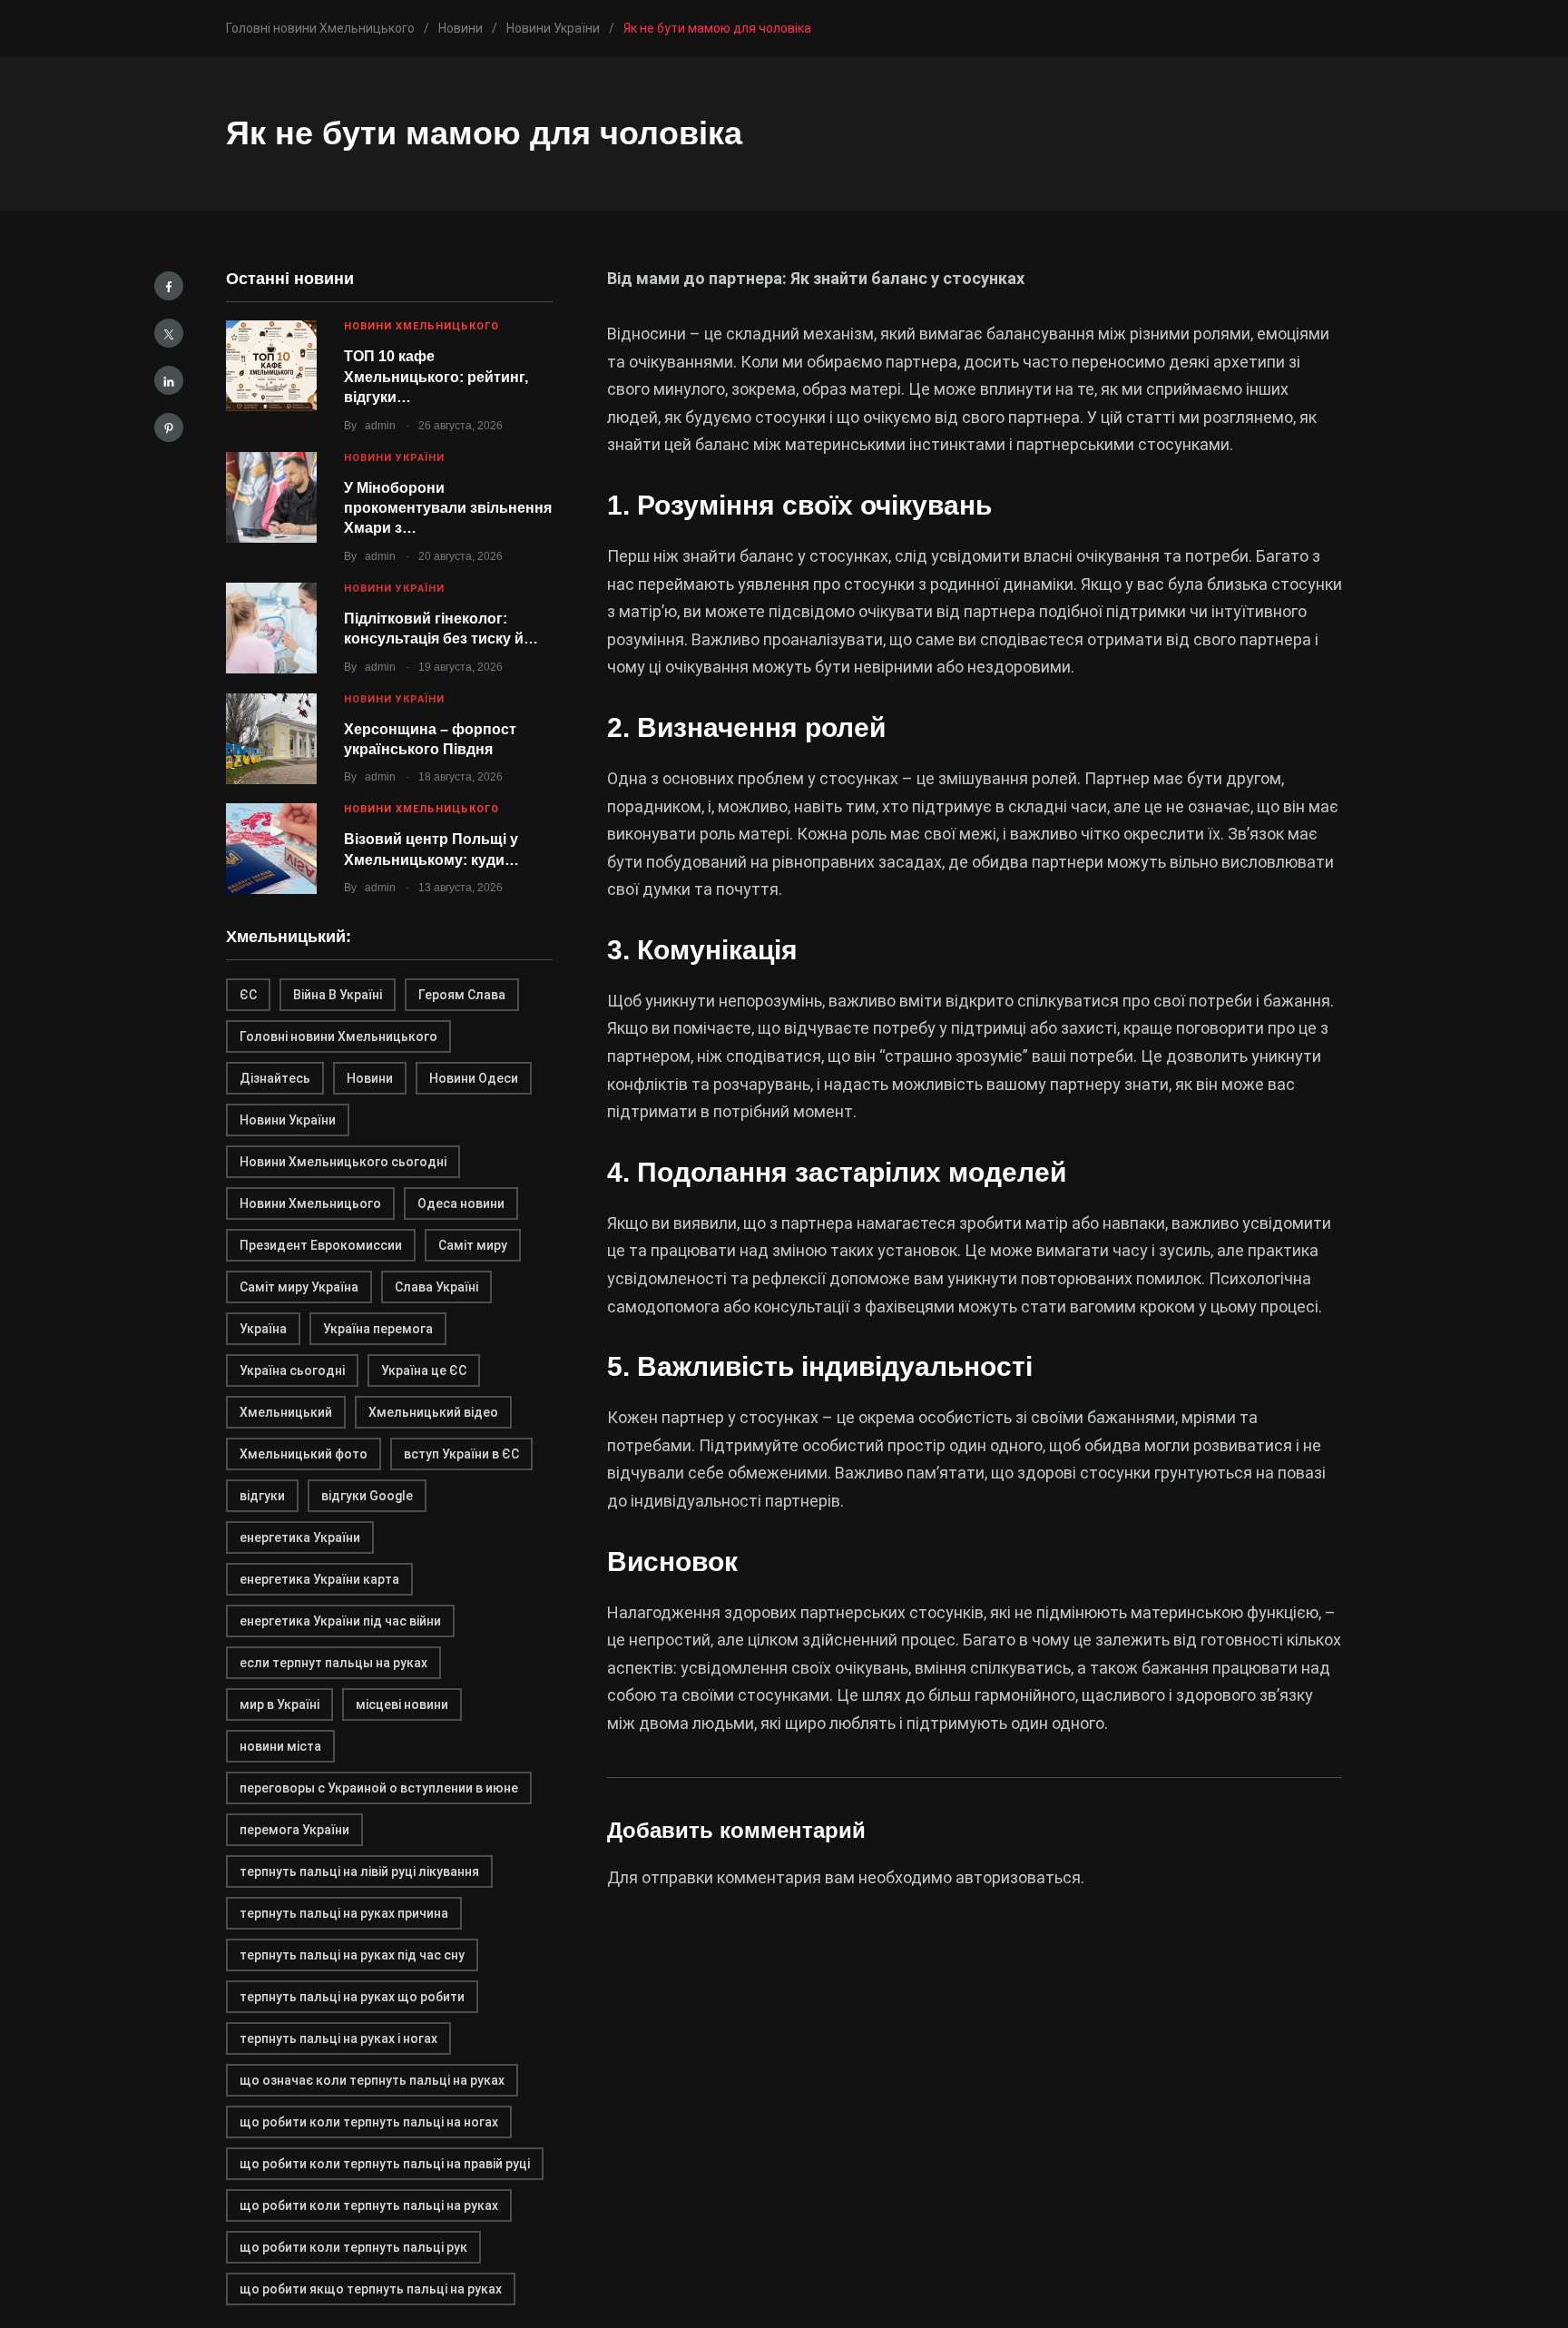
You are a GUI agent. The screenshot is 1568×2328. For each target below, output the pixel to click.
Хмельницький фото (304, 1454)
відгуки (262, 1496)
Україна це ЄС (424, 1370)
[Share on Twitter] (169, 333)
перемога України (294, 1830)
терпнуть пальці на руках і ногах (338, 2038)
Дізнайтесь (275, 1078)
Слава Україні (436, 1287)
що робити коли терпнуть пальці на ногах (369, 2122)
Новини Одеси (474, 1078)
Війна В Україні (338, 995)
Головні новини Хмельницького (338, 1036)
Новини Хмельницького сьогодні (343, 1162)
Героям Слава (462, 995)
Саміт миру (473, 1245)
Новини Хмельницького (421, 326)
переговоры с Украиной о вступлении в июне (379, 1788)
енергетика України (300, 1537)
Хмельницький (286, 1412)
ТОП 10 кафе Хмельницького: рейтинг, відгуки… (436, 377)
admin (380, 426)
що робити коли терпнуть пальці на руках (369, 2205)
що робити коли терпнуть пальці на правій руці (385, 2164)
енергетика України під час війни (340, 1621)
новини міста (280, 1746)
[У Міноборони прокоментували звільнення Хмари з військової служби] (271, 497)
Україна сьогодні (292, 1370)
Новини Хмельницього (310, 1203)
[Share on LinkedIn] (169, 380)
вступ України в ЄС (461, 1454)
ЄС (248, 995)
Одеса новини (461, 1203)
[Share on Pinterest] (169, 427)
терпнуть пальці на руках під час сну (352, 1955)
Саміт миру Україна (299, 1287)
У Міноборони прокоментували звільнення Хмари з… (448, 508)
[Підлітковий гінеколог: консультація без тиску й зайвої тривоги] (271, 628)
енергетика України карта (319, 1579)
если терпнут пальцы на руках (333, 1663)
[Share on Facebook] (169, 286)
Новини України (394, 458)
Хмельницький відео (433, 1412)
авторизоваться (1018, 1877)
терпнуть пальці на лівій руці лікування (359, 1871)
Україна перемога (378, 1329)
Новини (370, 1078)
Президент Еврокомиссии (321, 1245)
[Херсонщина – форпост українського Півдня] (271, 739)
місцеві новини (402, 1704)
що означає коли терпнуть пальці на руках (372, 2080)
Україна (263, 1329)
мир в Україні (279, 1704)
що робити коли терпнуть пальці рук (353, 2247)
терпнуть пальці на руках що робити (352, 1997)
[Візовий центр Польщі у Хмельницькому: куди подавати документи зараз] (271, 849)
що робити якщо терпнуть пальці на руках (371, 2289)
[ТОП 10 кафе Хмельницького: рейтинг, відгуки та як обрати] (271, 366)
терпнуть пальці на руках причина (344, 1913)
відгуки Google (367, 1496)
